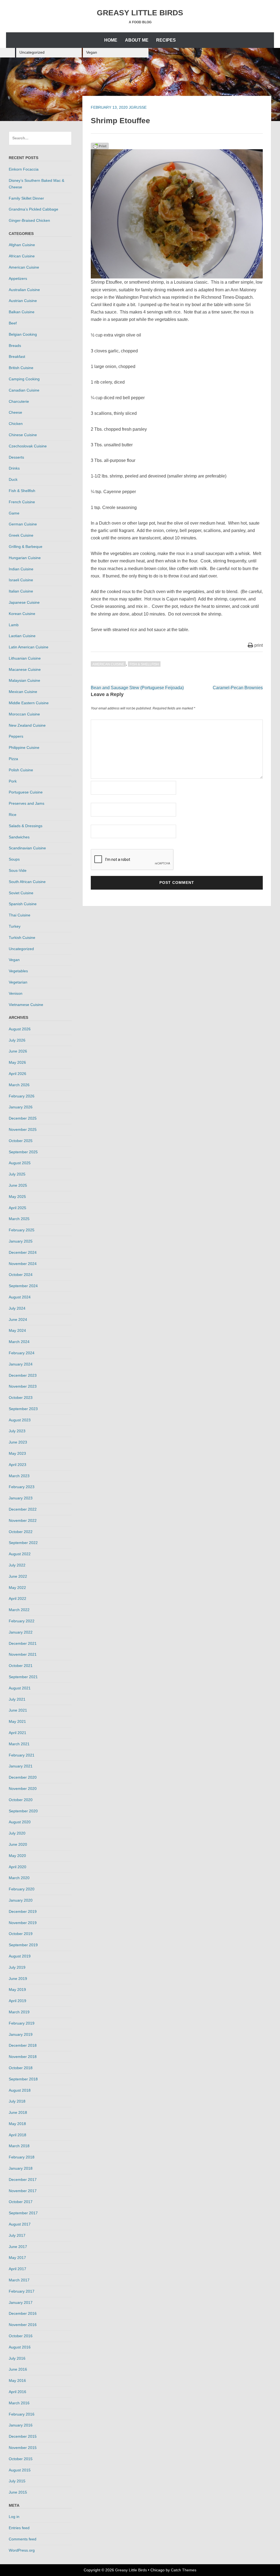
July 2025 (17, 1174)
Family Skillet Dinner (26, 198)
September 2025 (23, 1152)
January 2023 (21, 1498)
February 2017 (22, 2291)
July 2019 (17, 1967)
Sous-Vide (18, 870)
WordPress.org (22, 2550)
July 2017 (17, 2235)
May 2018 (17, 2124)
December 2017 (23, 2180)
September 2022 (23, 1543)
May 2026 (17, 1062)
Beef (13, 323)
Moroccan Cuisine (24, 714)
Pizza (13, 759)
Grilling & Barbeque (26, 547)
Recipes (166, 40)
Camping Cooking (24, 379)
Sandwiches (19, 837)
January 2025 (21, 1241)
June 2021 (18, 1710)
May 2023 (17, 1453)
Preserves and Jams (27, 803)
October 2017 (21, 2202)
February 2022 (22, 1621)
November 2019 (23, 1923)
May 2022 (17, 1588)
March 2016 (19, 2403)
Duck (13, 479)
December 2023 (23, 1375)
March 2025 (19, 1219)
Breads (15, 346)
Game (14, 513)
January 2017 (21, 2302)
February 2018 (22, 2157)
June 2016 (18, 2369)
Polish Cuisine (21, 770)
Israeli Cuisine (21, 580)
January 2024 (21, 1364)
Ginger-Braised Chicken (29, 220)
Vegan (92, 52)
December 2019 (23, 1911)
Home (111, 40)
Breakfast (17, 357)
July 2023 (17, 1431)
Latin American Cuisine (29, 647)
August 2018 (20, 2090)
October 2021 (21, 1666)
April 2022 (17, 1599)
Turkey (15, 926)
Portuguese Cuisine (26, 792)
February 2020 (22, 1889)
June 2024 (18, 1319)
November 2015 (23, 2448)
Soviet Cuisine (21, 893)
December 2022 (23, 1509)
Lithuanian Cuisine (25, 658)
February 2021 (22, 1755)
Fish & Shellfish (144, 664)
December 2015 (23, 2436)
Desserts (16, 457)
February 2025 (22, 1230)
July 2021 (17, 1699)
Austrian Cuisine (23, 301)
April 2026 (17, 1074)
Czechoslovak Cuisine (28, 446)
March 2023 (19, 1476)
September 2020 (23, 1811)
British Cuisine (21, 368)
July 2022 (17, 1565)
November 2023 (23, 1386)
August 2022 (20, 1554)
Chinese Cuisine (23, 435)
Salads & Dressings (26, 826)
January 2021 (21, 1766)
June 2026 (18, 1051)
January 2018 (21, 2168)
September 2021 (23, 1677)
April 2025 (17, 1208)
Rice (13, 815)
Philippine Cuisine (24, 748)
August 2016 (20, 2347)
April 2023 (17, 1465)
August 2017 (20, 2224)
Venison (16, 993)
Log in (14, 2517)
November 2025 (23, 1129)
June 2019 (18, 1979)
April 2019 (17, 2001)
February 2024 (22, 1353)
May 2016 (17, 2381)
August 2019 (20, 1956)
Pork (13, 781)
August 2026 (20, 1029)
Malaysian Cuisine (24, 680)
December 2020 (23, 1777)
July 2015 (17, 2481)
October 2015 (21, 2459)
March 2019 (19, 2012)
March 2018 (19, 2146)
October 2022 (21, 1532)
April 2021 (17, 1733)
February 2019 (22, 2023)
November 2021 (23, 1654)
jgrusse (138, 107)
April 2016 (17, 2392)
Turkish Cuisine (22, 938)
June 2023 (18, 1442)
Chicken (16, 424)
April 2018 (17, 2135)
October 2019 (21, 1934)
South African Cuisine (27, 882)
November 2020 (23, 1789)
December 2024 (23, 1252)
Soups (14, 859)
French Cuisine (22, 502)
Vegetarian (18, 982)
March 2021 (19, 1744)
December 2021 (23, 1643)
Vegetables (18, 971)
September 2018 (23, 2079)
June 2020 (18, 1844)
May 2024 (17, 1330)
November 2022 (23, 1520)
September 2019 (23, 1945)
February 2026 (22, 1096)
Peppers (16, 736)
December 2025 (23, 1118)
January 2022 (21, 1632)
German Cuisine (23, 524)
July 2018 (17, 2101)
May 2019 (17, 1990)
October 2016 (21, 2336)
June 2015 (18, 2492)
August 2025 (20, 1163)
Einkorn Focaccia (24, 169)
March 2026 (19, 1085)
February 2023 (22, 1487)
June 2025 (18, 1185)
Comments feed (23, 2539)
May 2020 (17, 1856)
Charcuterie (19, 401)
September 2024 (23, 1286)
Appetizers (18, 278)
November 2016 (23, 2325)
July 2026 (17, 1040)
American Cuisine (108, 664)
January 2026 (21, 1107)
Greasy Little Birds (140, 13)
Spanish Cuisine (23, 904)
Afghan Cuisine (22, 245)
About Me (137, 40)
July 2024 (17, 1308)
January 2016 (21, 2425)
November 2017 (23, 2191)
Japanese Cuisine (24, 602)
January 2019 (21, 2034)
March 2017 (19, 2280)
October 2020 (21, 1800)
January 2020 (21, 1900)
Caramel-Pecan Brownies (238, 688)
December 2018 (23, 2045)
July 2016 (17, 2358)
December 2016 (23, 2313)
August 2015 (20, 2470)
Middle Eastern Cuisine (29, 703)
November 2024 (23, 1264)
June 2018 (18, 2112)
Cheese (15, 412)
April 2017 (17, 2269)
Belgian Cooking (23, 334)
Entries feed (19, 2528)
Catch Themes (184, 2570)
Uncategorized (32, 52)
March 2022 (19, 1610)
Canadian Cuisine (24, 390)
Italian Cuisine (21, 591)
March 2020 (19, 1878)
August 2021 (20, 1688)
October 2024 (21, 1275)
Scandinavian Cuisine (27, 848)
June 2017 (18, 2247)
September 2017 (23, 2213)
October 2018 (21, 2068)
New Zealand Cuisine (27, 725)
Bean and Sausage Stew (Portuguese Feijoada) (137, 688)
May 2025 (17, 1197)
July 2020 (17, 1833)
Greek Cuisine (21, 535)
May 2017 (17, 2258)
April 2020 (17, 1867)
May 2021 (17, 1721)
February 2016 (22, 2414)
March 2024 (19, 1342)
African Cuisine (22, 256)
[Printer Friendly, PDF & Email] (100, 146)
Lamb (14, 625)
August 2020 (20, 1822)
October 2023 (21, 1398)
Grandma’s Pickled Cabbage (33, 209)
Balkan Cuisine (22, 312)
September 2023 (23, 1409)
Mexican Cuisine (23, 692)
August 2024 (20, 1297)
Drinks (14, 468)
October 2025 (21, 1141)
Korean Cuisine (22, 614)
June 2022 (18, 1576)
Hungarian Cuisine (25, 558)
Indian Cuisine (21, 569)
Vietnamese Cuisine (26, 1005)
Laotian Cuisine (22, 636)
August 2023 (20, 1420)
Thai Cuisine (20, 915)
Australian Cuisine (24, 290)
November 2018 (23, 2057)
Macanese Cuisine (25, 669)
